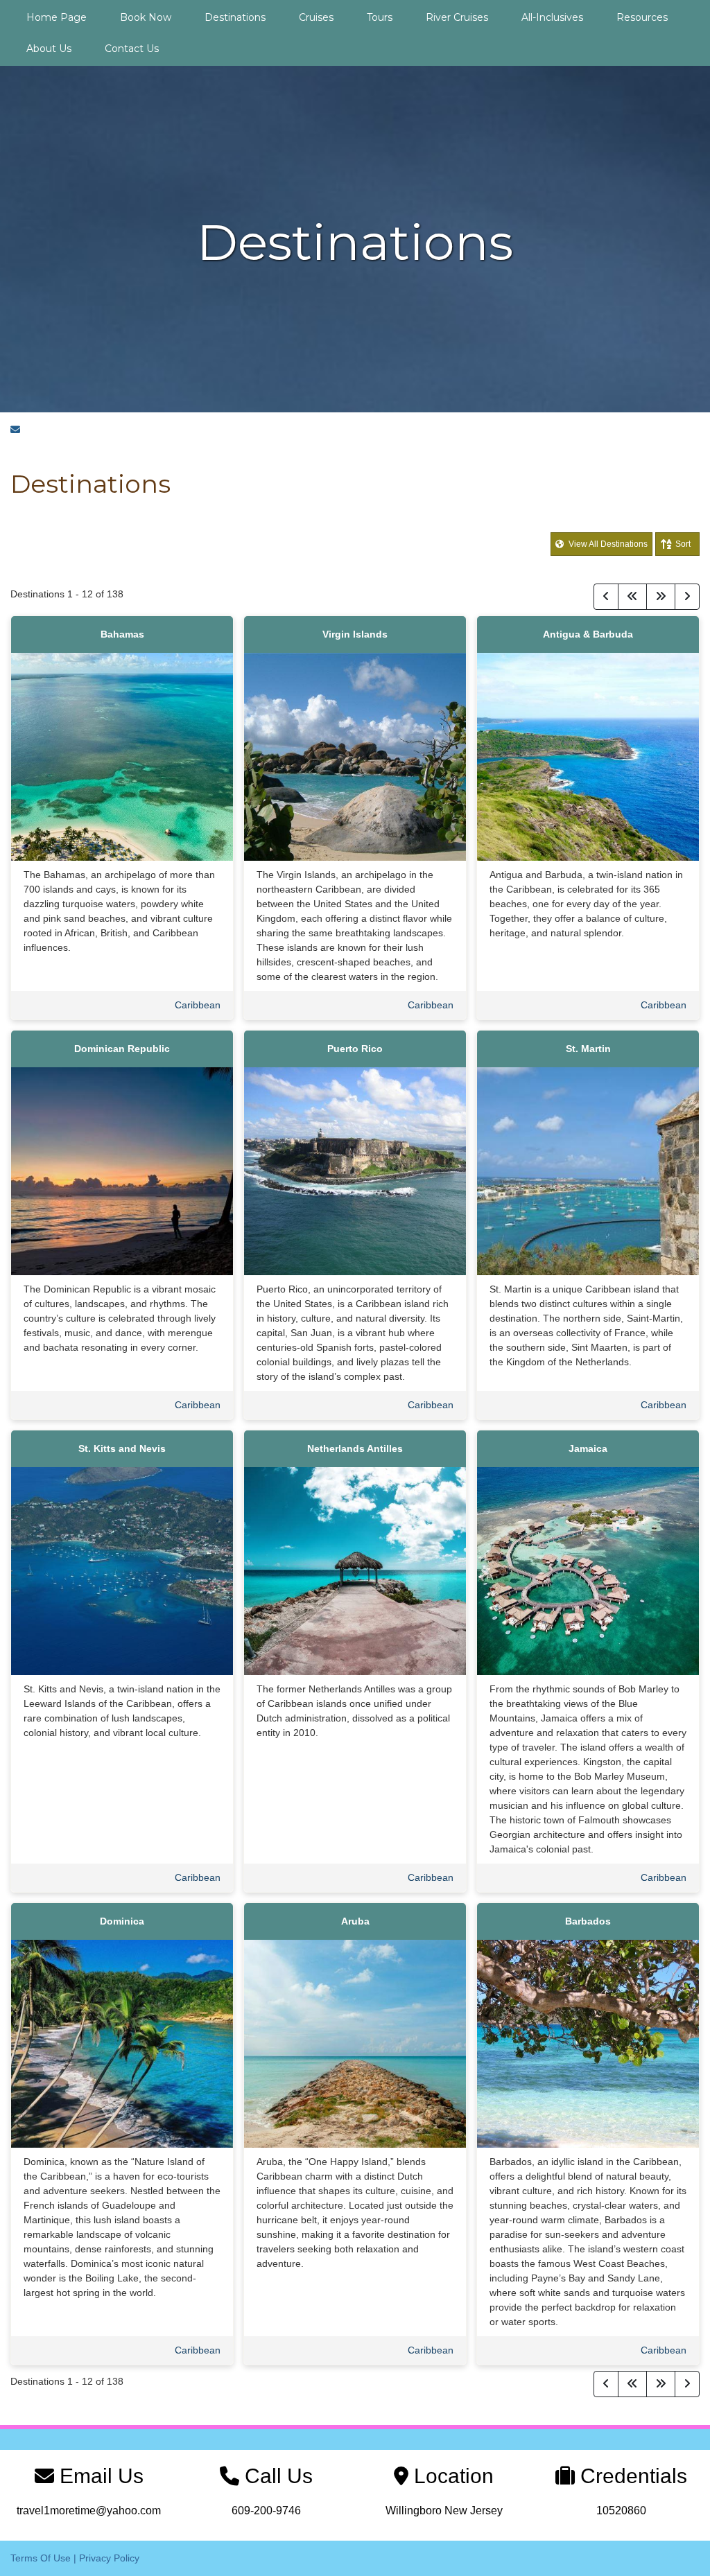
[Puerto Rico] (355, 1171)
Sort (683, 544)
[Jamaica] (588, 1570)
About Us (49, 49)
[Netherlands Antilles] (355, 1570)
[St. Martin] (588, 1171)
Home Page (57, 17)
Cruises (316, 17)
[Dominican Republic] (122, 1171)
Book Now (146, 17)
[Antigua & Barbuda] (588, 756)
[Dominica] (122, 2043)
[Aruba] (355, 2043)
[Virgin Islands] (355, 756)
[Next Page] (687, 597)
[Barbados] (588, 2043)
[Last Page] (661, 597)
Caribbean (198, 1005)
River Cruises (457, 17)
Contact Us (132, 49)
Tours (380, 17)
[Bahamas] (122, 756)
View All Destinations (607, 544)
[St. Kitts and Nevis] (122, 1570)
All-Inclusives (552, 17)
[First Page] (632, 597)
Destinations (235, 17)
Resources (642, 17)
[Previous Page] (606, 597)
